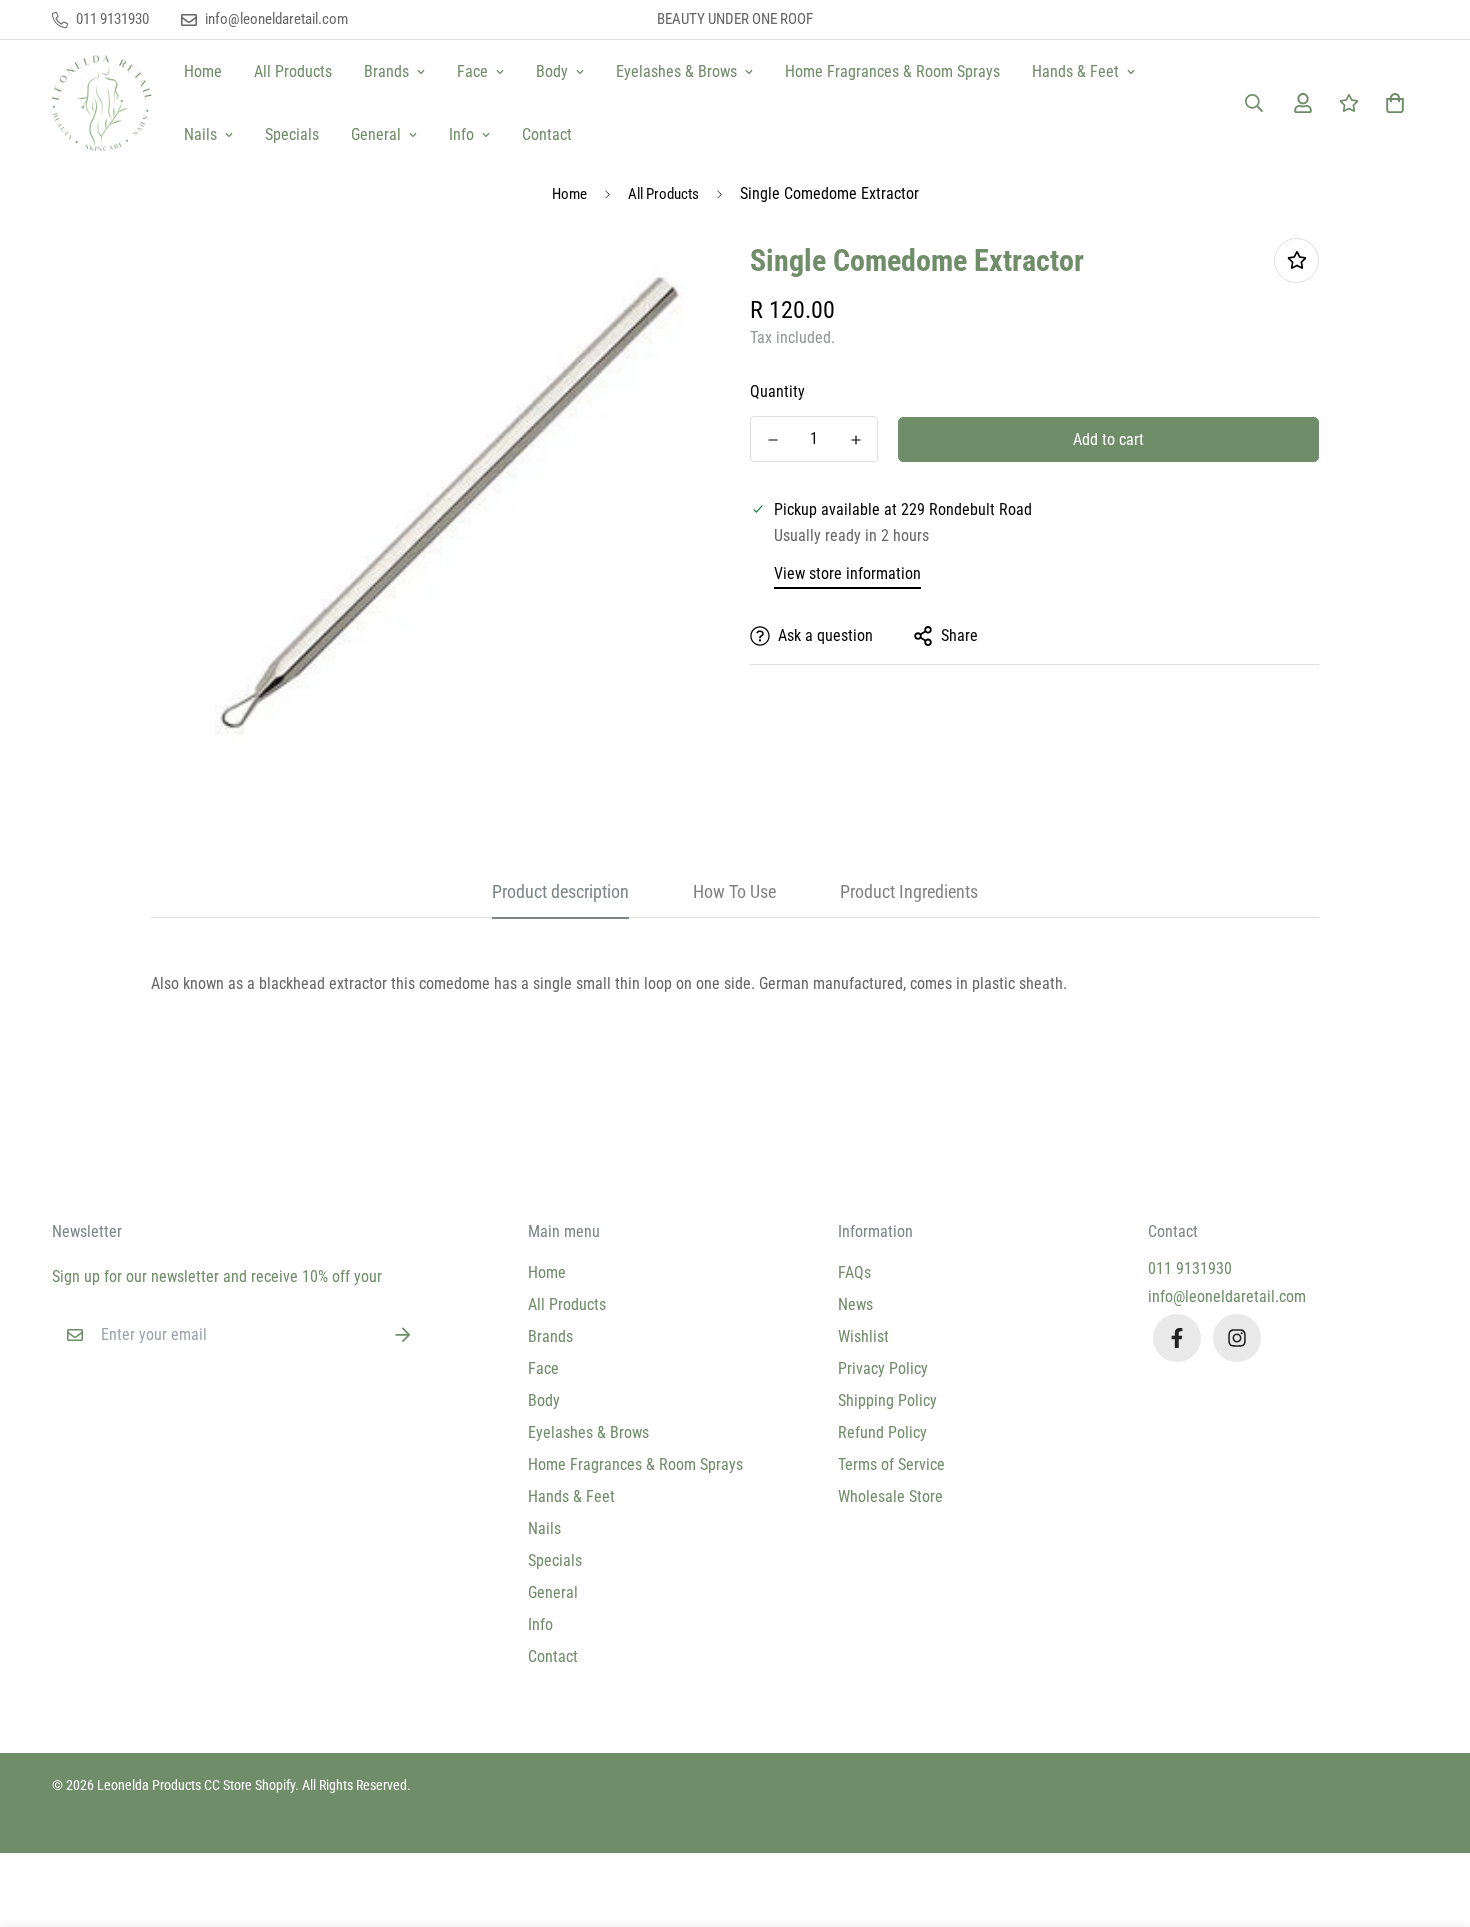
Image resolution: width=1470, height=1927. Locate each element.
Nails (200, 134)
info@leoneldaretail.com (1227, 1296)
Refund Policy (882, 1432)
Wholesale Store (890, 1496)
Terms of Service (891, 1464)
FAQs (854, 1272)
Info (461, 134)
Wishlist (863, 1336)
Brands (386, 71)
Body (552, 71)
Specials (292, 134)
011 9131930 (1190, 1268)
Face (472, 71)
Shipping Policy (887, 1400)
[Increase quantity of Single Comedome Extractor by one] (855, 440)
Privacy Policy (883, 1368)
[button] (1391, 103)
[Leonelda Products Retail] (102, 102)
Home (203, 71)
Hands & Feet (1075, 71)
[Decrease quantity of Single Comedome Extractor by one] (772, 440)
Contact (547, 134)
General (376, 134)
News (855, 1304)
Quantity (777, 391)
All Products (293, 71)
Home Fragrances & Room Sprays (892, 71)
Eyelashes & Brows (676, 71)
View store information (847, 573)
